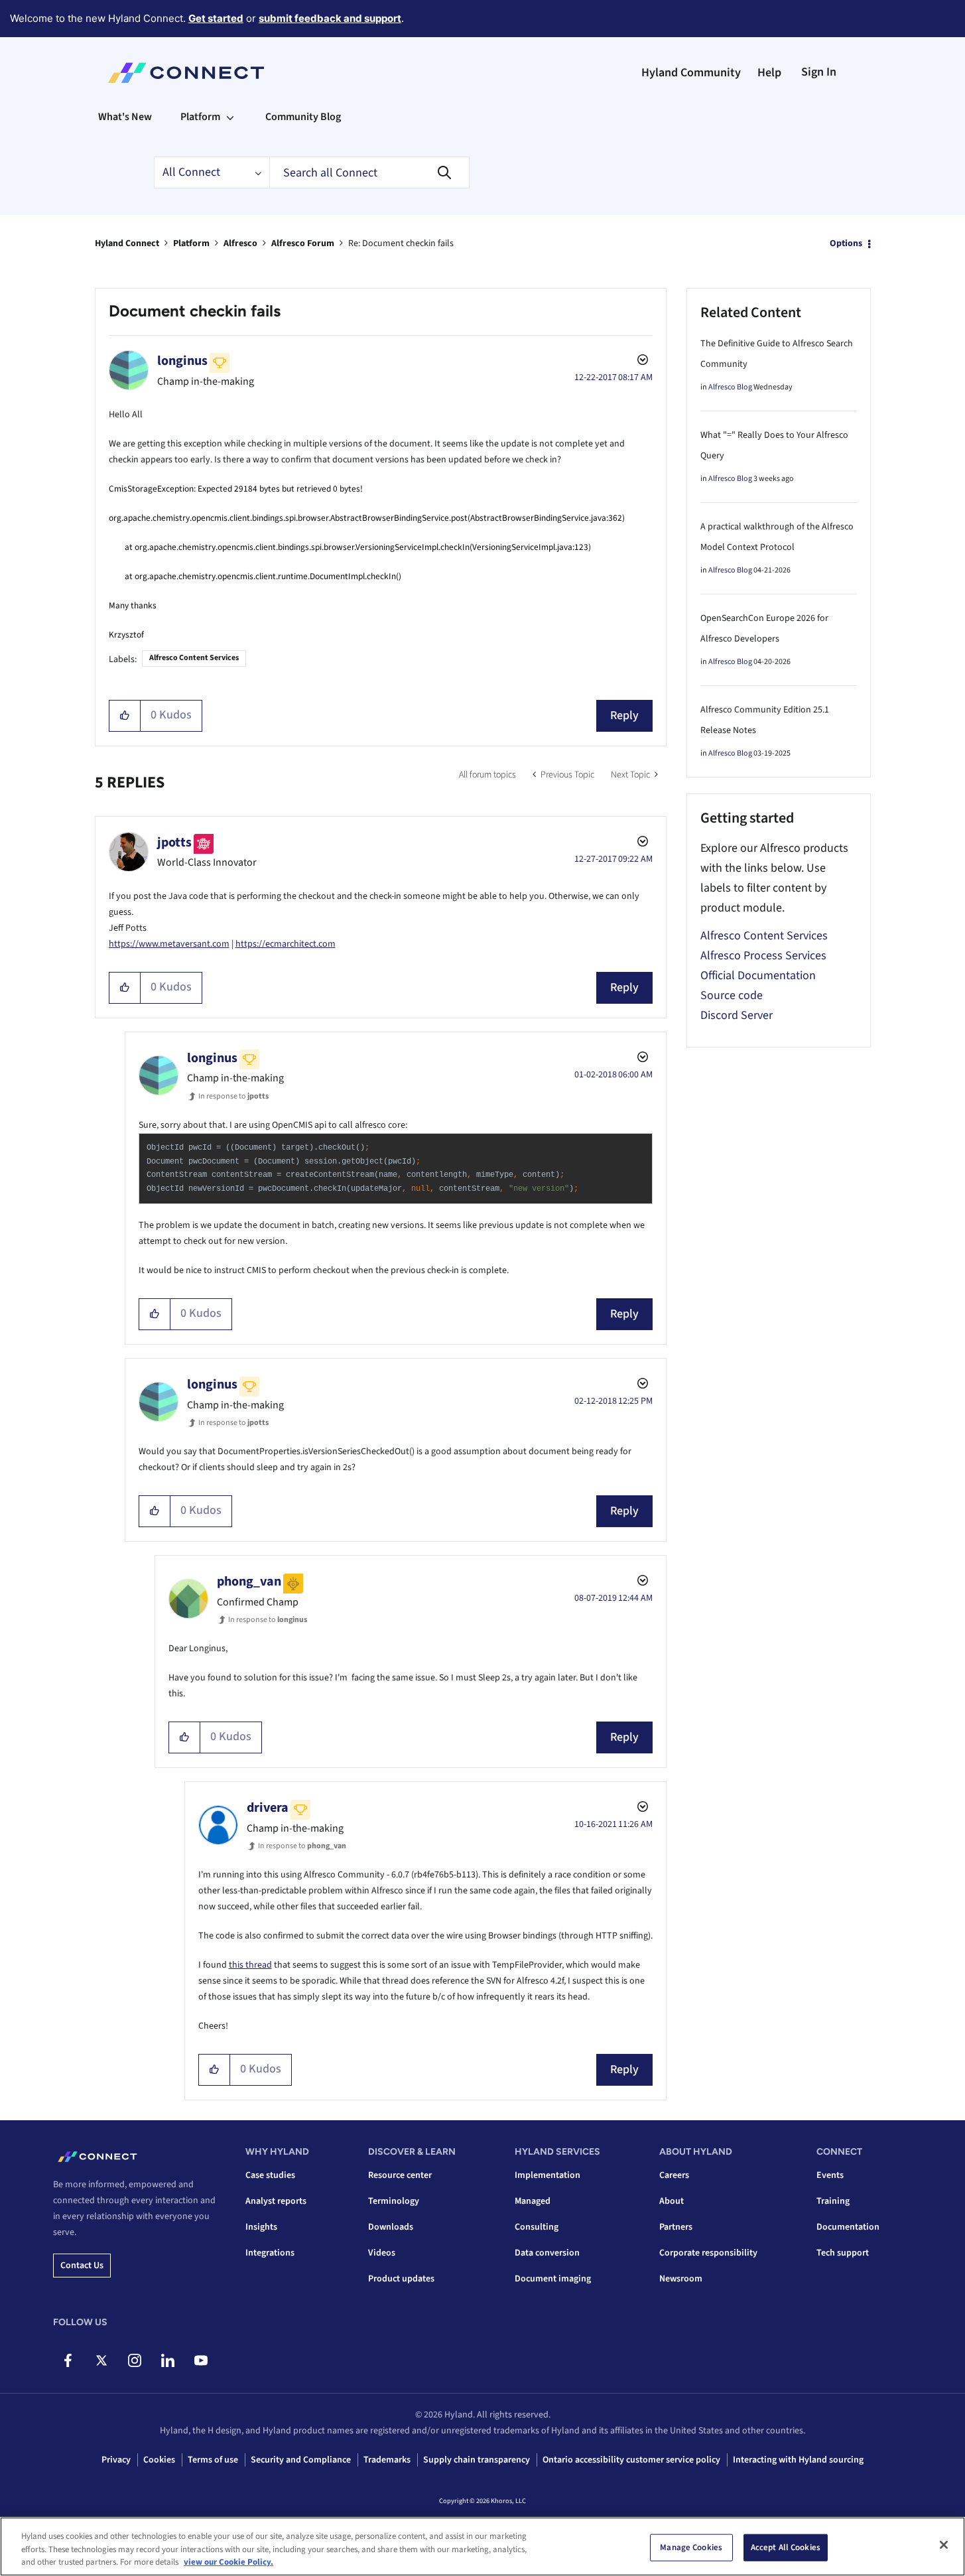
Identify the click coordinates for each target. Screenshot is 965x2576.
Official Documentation (758, 976)
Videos (382, 2253)
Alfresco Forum (303, 243)
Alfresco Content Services (194, 658)
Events (830, 2175)
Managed (533, 2201)
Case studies (270, 2175)
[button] (125, 716)
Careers (674, 2175)
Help (769, 73)
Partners (676, 2227)
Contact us (82, 2266)
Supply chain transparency (477, 2460)
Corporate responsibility (708, 2253)
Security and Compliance (301, 2460)
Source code (732, 995)
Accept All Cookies (786, 2547)
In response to (233, 1096)
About (672, 2201)
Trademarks (387, 2460)
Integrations (270, 2253)
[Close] (944, 2545)
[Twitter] (101, 2360)
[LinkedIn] (167, 2360)
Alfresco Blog (730, 387)
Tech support (843, 2253)
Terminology (394, 2201)
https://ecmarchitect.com (286, 944)
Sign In (819, 72)
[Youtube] (201, 2360)
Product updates (401, 2279)
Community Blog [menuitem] (303, 117)
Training (833, 2201)
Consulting (537, 2227)
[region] (482, 2546)
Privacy (116, 2460)
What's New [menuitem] (125, 117)
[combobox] (369, 172)
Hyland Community (691, 73)
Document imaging (553, 2279)
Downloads (391, 2227)
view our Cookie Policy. (228, 2562)
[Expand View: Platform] (230, 117)
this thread (250, 1965)
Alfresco (240, 243)
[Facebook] (68, 2360)
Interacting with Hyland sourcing (798, 2460)
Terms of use (213, 2460)
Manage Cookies (691, 2547)
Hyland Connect (127, 243)
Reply (624, 715)
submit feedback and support (330, 18)
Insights (261, 2227)
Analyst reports (276, 2201)
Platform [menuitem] (200, 117)
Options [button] (846, 243)
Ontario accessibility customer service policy (631, 2460)
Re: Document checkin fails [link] (401, 243)
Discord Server (737, 1015)
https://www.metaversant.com (169, 944)
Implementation (547, 2175)
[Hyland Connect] (186, 73)
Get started (216, 18)
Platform (191, 243)
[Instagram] (134, 2360)
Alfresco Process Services (763, 956)
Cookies (159, 2460)
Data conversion (547, 2253)
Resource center (400, 2175)
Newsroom (681, 2279)
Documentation (848, 2227)
